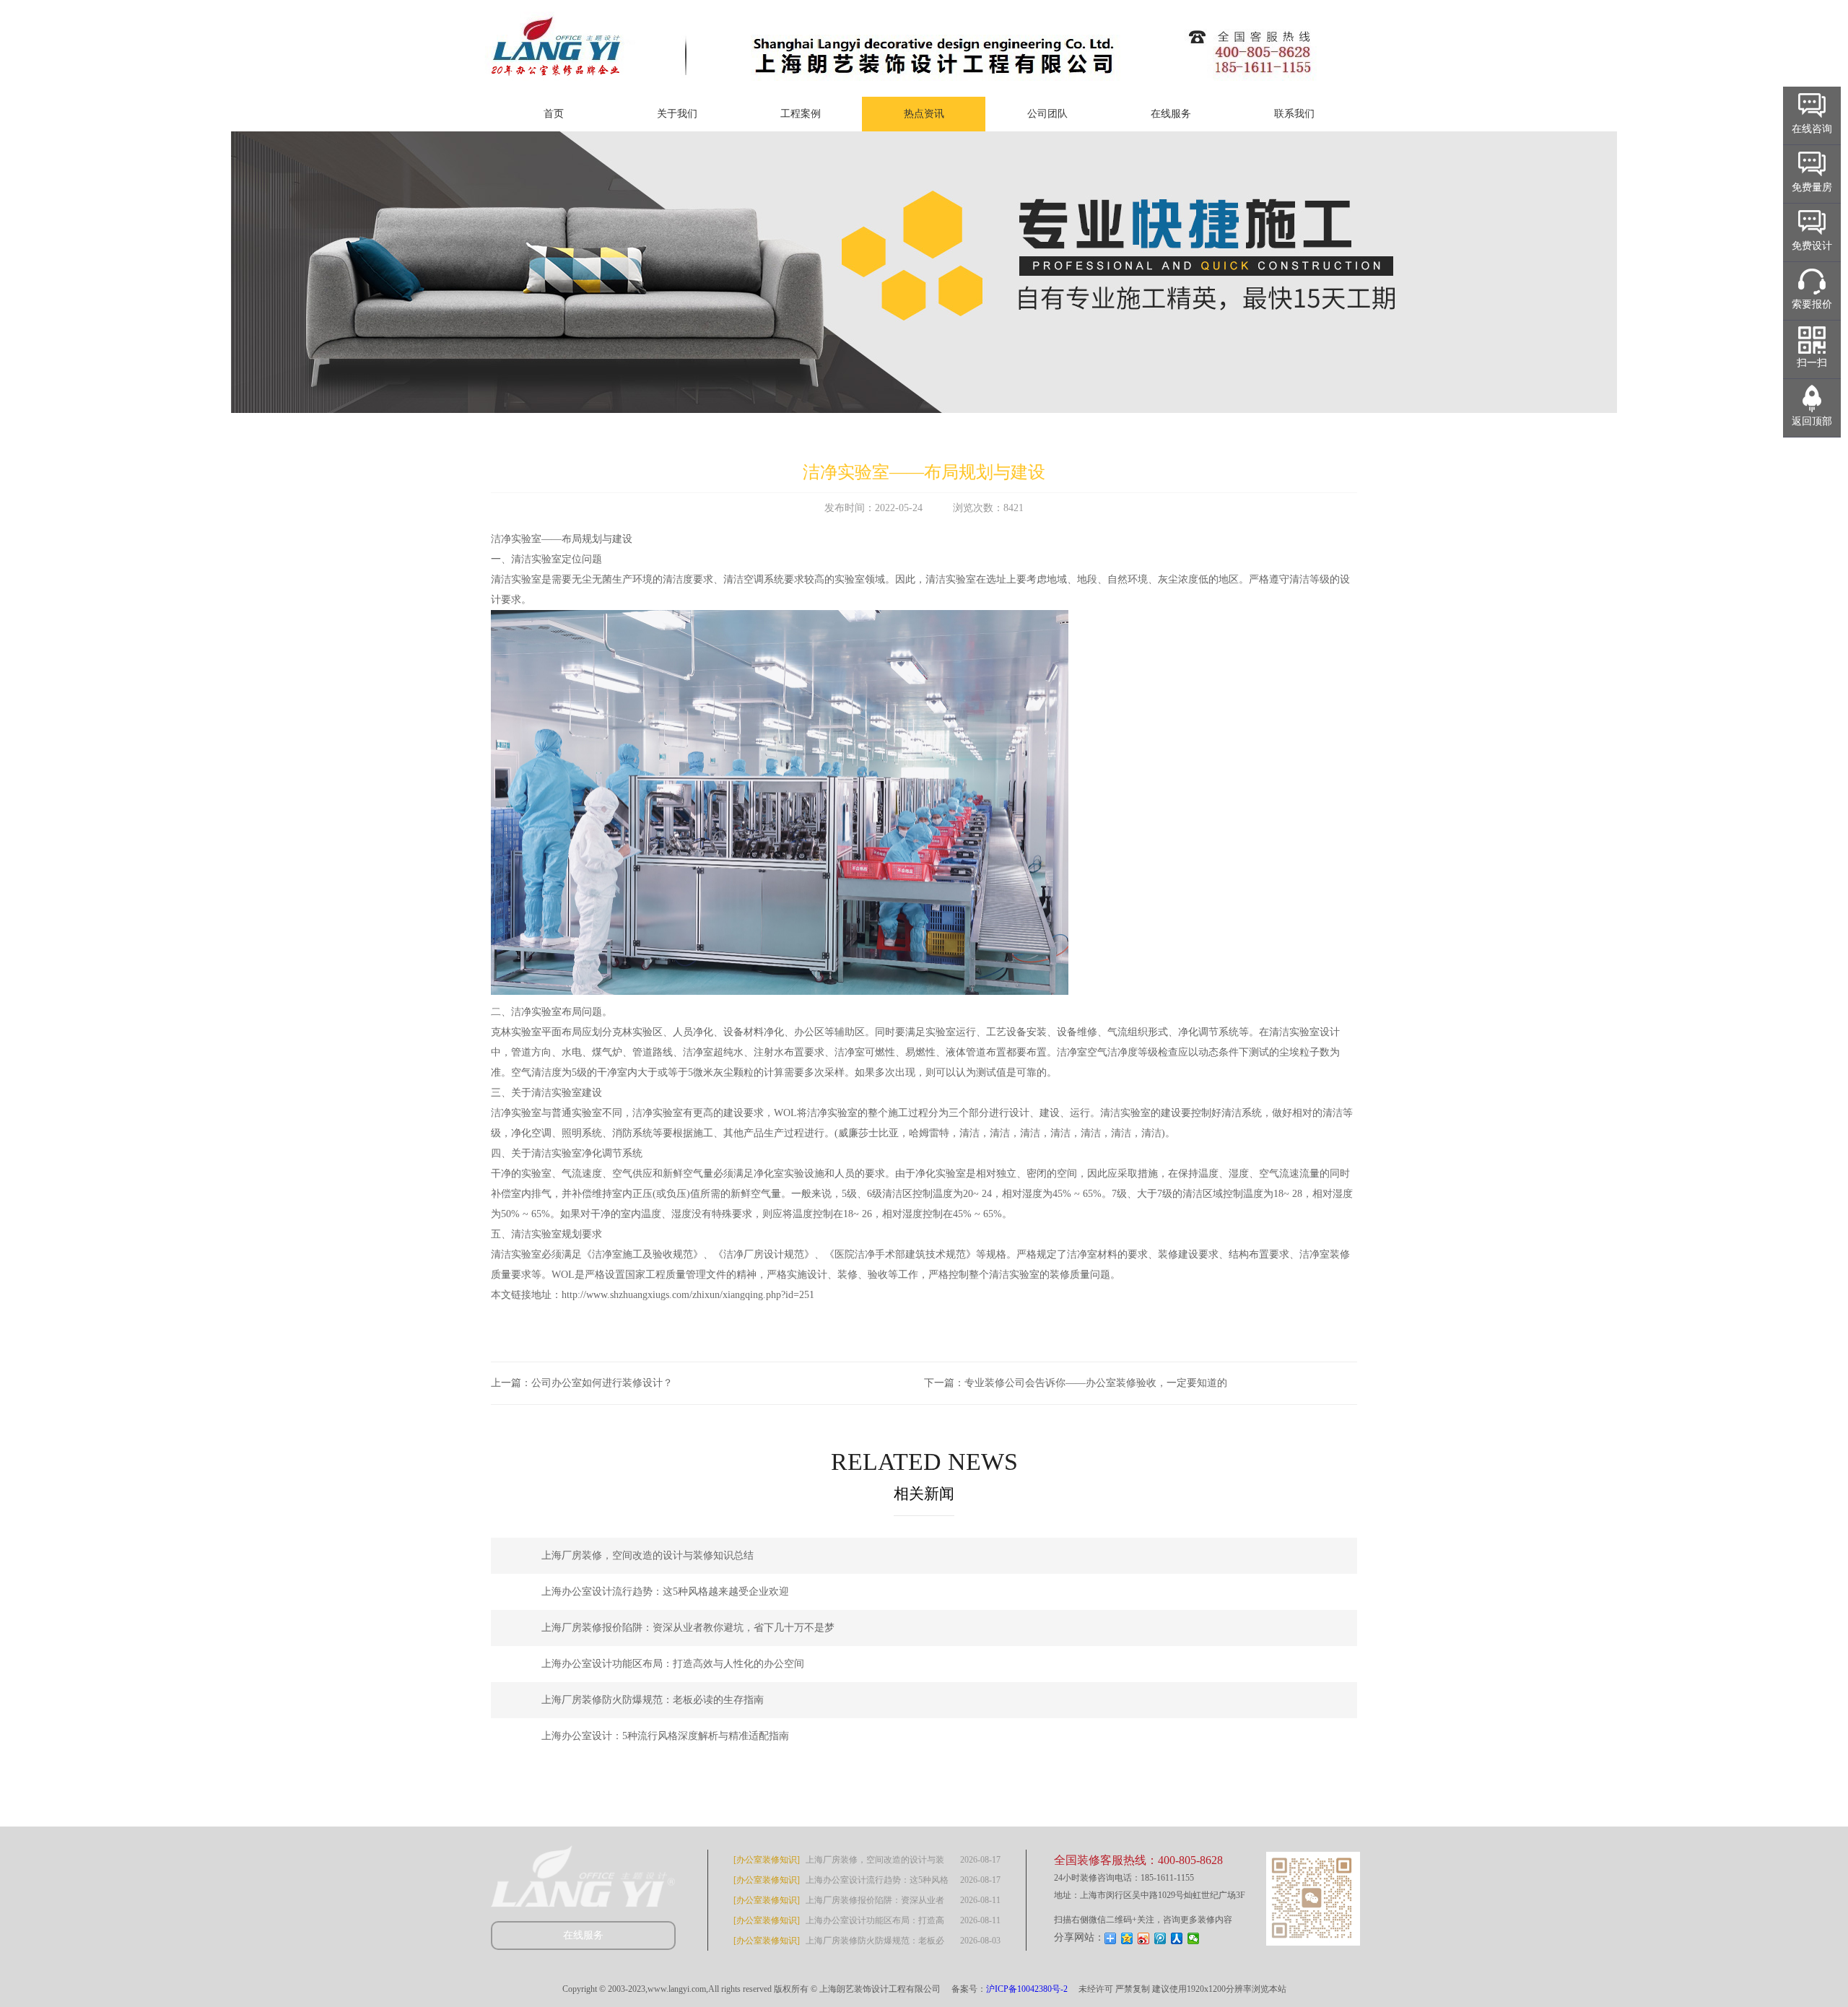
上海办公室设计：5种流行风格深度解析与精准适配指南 (665, 1736)
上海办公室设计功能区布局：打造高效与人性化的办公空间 (673, 1664)
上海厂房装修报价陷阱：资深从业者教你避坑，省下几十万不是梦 (688, 1628)
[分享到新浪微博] (1144, 1938)
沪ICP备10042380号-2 (1027, 1989)
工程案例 (801, 114)
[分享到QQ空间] (1127, 1938)
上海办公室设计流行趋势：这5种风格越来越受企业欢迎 (665, 1592)
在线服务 (1171, 114)
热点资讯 (924, 114)
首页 (554, 114)
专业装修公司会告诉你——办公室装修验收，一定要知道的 (1096, 1383)
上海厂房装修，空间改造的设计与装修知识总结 (648, 1555)
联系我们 (1294, 114)
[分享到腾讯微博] (1160, 1938)
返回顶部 (1812, 421)
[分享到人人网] (1177, 1938)
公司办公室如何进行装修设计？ (602, 1383)
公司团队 (1047, 114)
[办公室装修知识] (767, 1860)
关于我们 (677, 114)
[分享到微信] (1194, 1938)
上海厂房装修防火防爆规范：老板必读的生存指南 (653, 1700)
